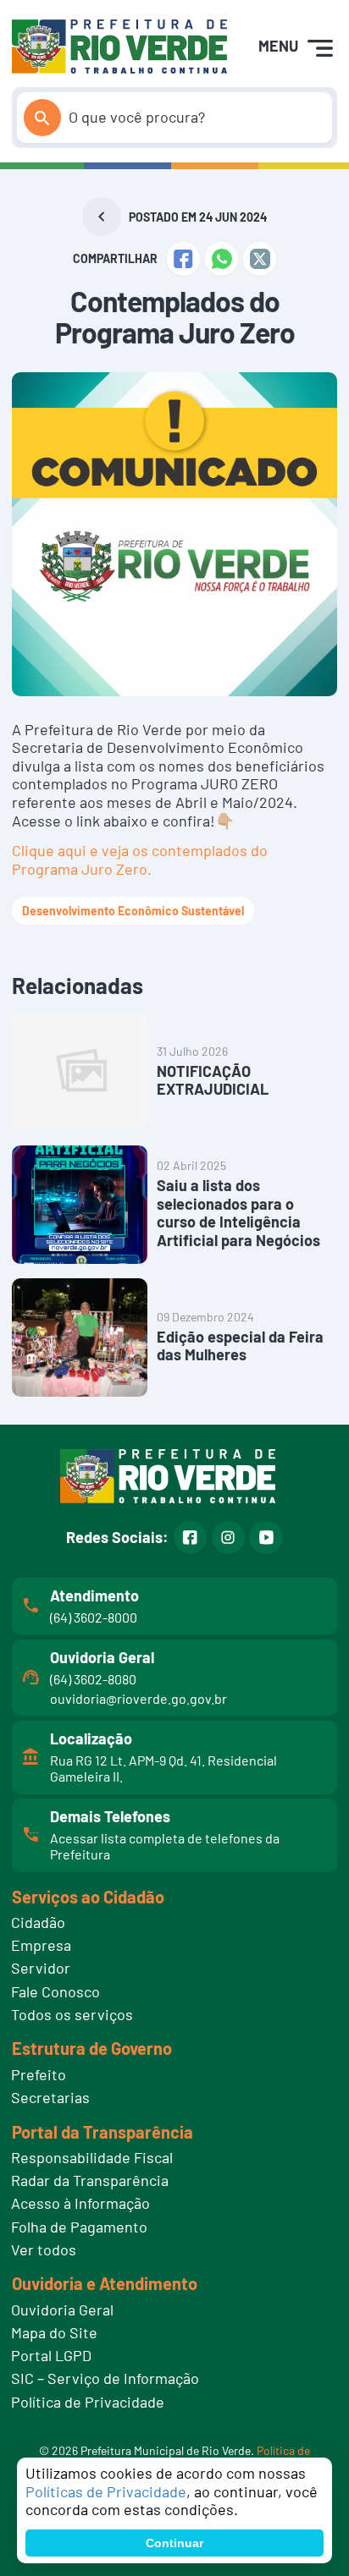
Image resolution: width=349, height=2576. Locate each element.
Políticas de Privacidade (106, 2491)
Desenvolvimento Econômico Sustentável (133, 911)
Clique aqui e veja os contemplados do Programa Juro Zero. (140, 860)
